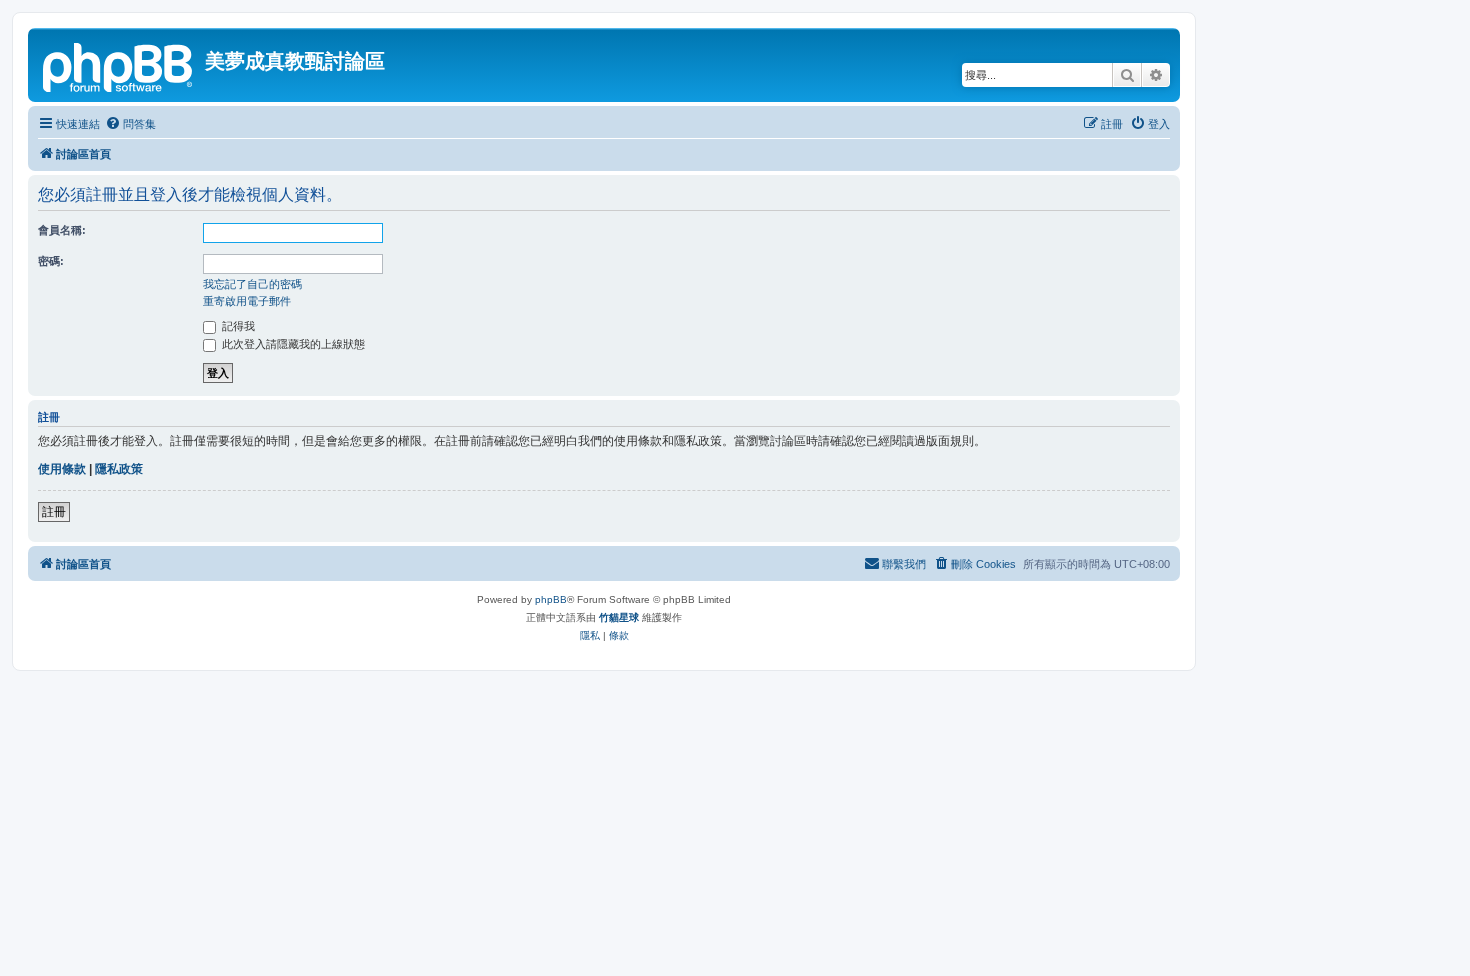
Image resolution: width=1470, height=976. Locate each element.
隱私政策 (119, 469)
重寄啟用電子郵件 (247, 301)
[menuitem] (130, 124)
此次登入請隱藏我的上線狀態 (292, 344)
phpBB (551, 599)
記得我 (237, 326)
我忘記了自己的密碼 (252, 284)
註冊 (54, 512)
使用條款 (62, 469)
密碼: (51, 261)
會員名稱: (62, 230)
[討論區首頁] (119, 65)
